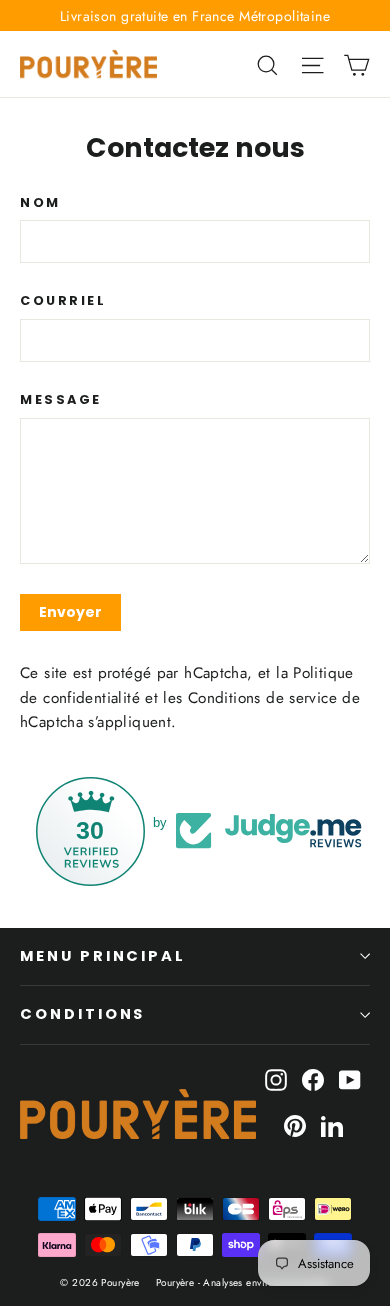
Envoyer (70, 612)
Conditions (82, 1014)
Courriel (63, 300)
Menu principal (103, 956)
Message (61, 399)
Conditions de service (262, 698)
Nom (40, 202)
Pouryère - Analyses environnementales (243, 1282)
